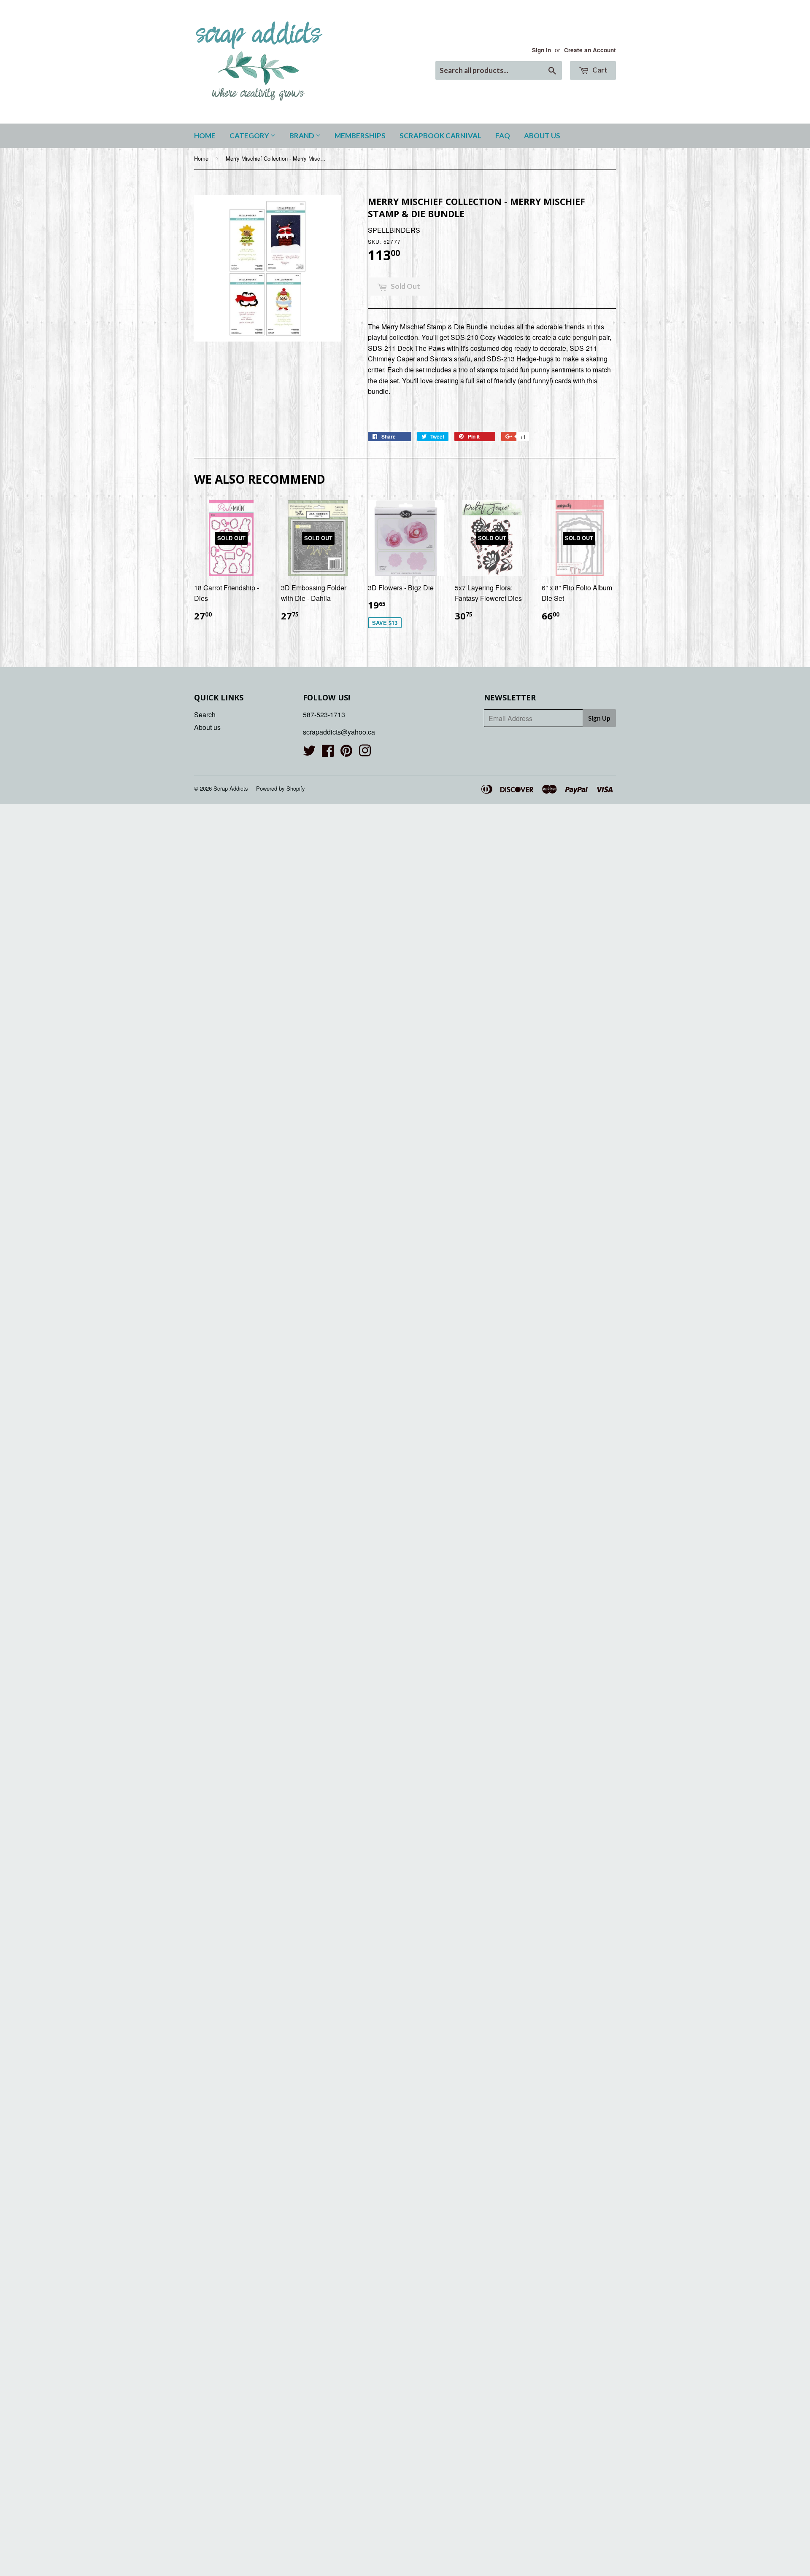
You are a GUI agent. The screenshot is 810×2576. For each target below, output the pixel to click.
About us (542, 136)
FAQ (503, 136)
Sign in (541, 50)
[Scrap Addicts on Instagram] (365, 753)
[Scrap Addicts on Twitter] (309, 753)
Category (250, 136)
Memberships (360, 136)
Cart (599, 70)
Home (205, 136)
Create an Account (590, 50)
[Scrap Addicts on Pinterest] (346, 753)
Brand (302, 136)
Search (205, 715)
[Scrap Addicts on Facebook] (328, 753)
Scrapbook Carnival (440, 136)
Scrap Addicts (231, 788)
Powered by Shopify (281, 788)
